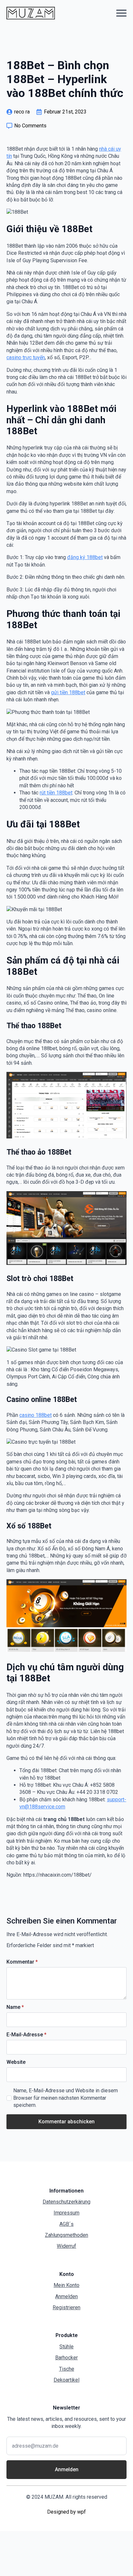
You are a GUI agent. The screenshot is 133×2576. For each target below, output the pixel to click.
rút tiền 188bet (56, 793)
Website (16, 2062)
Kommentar (22, 1962)
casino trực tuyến (26, 357)
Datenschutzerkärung (66, 2202)
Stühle (66, 2347)
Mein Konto (66, 2285)
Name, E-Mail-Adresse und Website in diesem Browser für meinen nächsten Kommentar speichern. (66, 2098)
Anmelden (66, 2296)
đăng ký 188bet (85, 557)
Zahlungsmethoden (66, 2235)
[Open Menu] (121, 13)
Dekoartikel (66, 2380)
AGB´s (66, 2224)
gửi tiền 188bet (68, 692)
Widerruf (66, 2246)
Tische (67, 2369)
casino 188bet (36, 1415)
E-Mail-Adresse (26, 2035)
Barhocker (66, 2358)
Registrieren (66, 2307)
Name (15, 2007)
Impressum (66, 2213)
